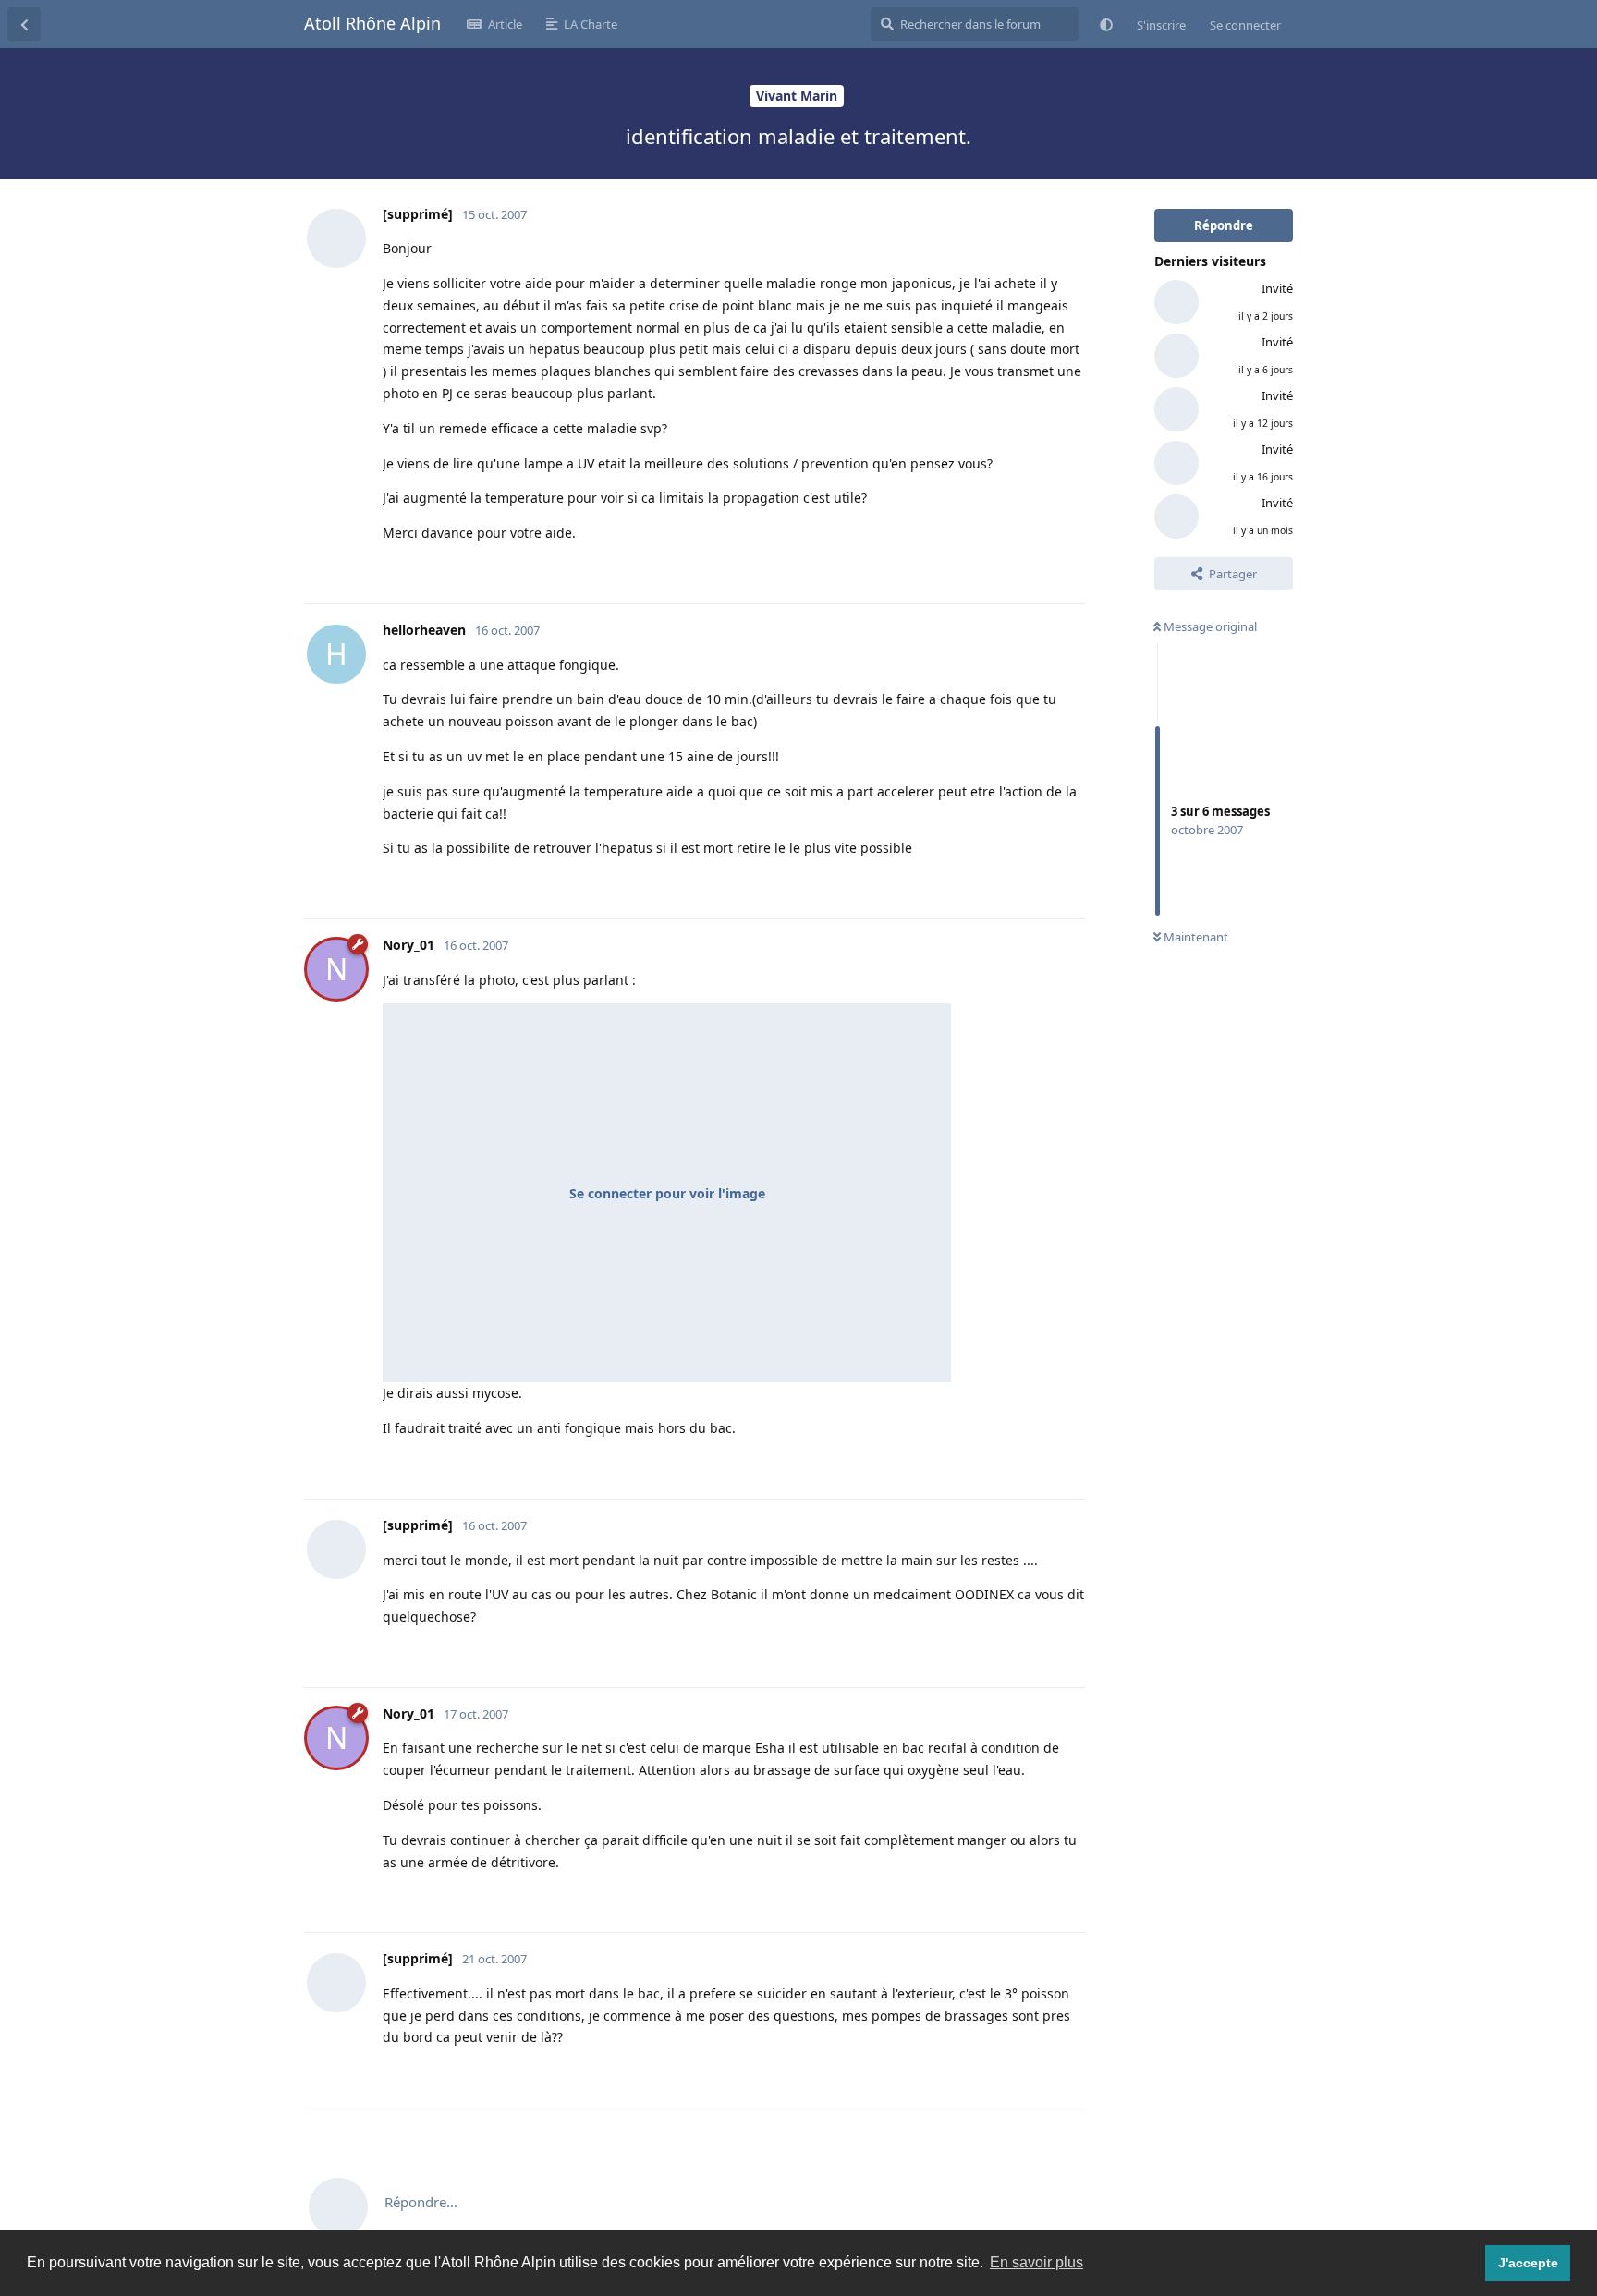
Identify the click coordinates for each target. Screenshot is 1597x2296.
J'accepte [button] (1528, 2263)
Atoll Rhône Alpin (372, 23)
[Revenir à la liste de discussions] (24, 24)
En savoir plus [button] (1036, 2262)
